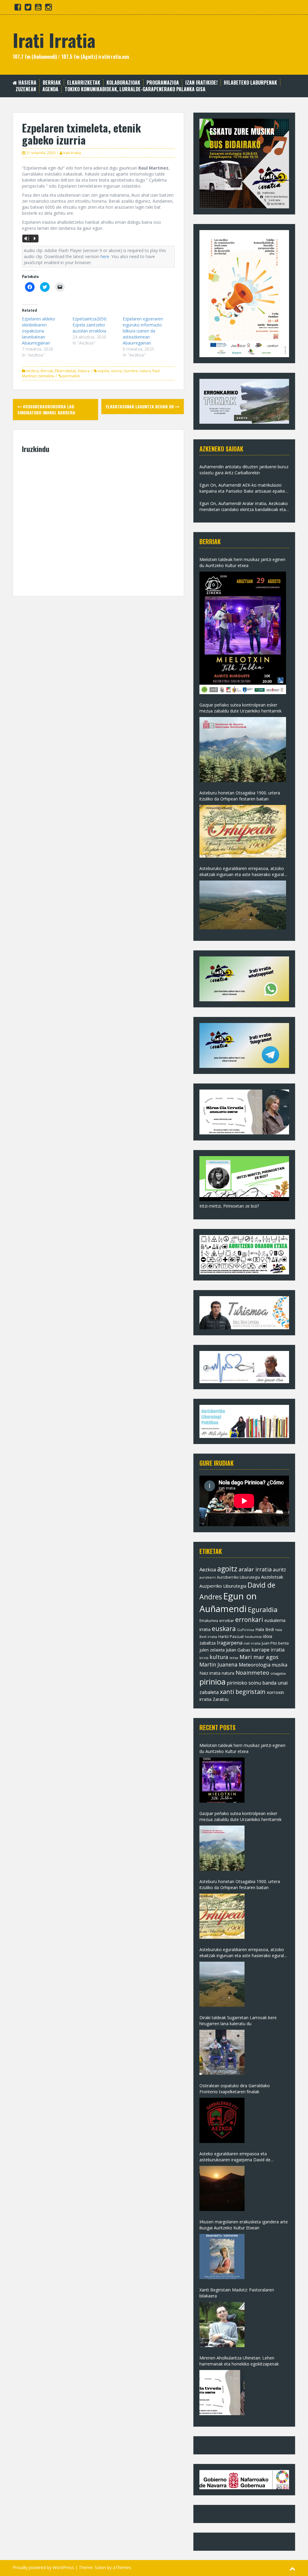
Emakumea (209, 1620)
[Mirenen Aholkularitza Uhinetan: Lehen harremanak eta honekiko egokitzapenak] (222, 2393)
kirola (204, 1658)
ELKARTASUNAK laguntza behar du (140, 406)
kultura (219, 1657)
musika (279, 1665)
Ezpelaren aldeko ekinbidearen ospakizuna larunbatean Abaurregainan (38, 331)
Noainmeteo (252, 1672)
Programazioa (163, 83)
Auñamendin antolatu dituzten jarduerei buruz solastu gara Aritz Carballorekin (244, 470)
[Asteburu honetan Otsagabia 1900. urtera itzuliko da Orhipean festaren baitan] (243, 831)
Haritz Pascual (231, 1636)
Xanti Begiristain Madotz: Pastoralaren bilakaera (237, 2293)
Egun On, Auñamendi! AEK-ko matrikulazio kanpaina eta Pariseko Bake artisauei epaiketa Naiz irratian (244, 488)
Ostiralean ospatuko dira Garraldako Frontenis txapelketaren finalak (235, 2089)
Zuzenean (26, 89)
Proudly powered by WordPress (43, 2567)
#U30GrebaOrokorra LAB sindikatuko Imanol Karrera (46, 409)
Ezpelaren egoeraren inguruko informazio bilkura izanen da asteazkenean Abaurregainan (143, 331)
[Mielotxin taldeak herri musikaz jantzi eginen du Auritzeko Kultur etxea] (243, 633)
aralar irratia (255, 1569)
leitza (234, 1658)
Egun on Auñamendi (228, 1602)
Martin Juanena (219, 1665)
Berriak (52, 83)
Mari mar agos (259, 1657)
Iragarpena (230, 1643)
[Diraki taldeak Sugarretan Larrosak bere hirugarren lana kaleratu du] (222, 2052)
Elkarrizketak (84, 83)
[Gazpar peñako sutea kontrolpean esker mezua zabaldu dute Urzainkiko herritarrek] (243, 750)
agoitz (227, 1569)
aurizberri (208, 1577)
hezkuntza (253, 1637)
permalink (71, 376)
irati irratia (252, 1643)
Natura (84, 371)
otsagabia (278, 1673)
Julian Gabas (238, 1650)
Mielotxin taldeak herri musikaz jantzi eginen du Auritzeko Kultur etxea (242, 562)
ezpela (103, 371)
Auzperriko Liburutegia (223, 1586)
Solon (100, 2567)
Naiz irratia (210, 1673)
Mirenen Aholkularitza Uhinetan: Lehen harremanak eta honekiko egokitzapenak (239, 2361)
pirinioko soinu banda (252, 1683)
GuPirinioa (246, 1630)
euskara (224, 1629)
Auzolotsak (272, 1577)
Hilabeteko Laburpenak (250, 83)
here (105, 256)
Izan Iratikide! (201, 83)
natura (145, 371)
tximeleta (46, 376)
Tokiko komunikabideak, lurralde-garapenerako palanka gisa (135, 89)
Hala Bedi (265, 1629)
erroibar (227, 1620)
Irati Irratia (54, 40)
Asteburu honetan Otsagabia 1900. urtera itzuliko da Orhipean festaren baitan (240, 796)
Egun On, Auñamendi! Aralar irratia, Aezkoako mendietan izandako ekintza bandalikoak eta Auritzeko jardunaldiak (244, 507)
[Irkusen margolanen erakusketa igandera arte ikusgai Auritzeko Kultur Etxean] (222, 2256)
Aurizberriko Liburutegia (238, 1577)
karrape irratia (268, 1650)
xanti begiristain (243, 1692)
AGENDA (50, 89)
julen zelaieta (212, 1650)
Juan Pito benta (275, 1643)
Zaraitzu (221, 1699)
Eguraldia (263, 1609)
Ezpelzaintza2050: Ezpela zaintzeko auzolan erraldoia (90, 325)
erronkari (249, 1620)
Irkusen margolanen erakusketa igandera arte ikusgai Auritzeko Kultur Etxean (244, 2225)
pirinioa (213, 1682)
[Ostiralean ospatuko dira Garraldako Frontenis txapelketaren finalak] (222, 2120)
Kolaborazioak (123, 83)
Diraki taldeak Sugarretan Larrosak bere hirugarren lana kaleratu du (238, 2021)
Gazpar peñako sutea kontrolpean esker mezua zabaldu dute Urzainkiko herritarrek (240, 708)
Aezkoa (32, 371)
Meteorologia (255, 1665)
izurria (116, 371)
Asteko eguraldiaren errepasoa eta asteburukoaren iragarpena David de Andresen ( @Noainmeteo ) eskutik (235, 2157)
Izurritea (131, 371)
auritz (279, 1570)
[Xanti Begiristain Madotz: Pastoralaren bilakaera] (222, 2325)
